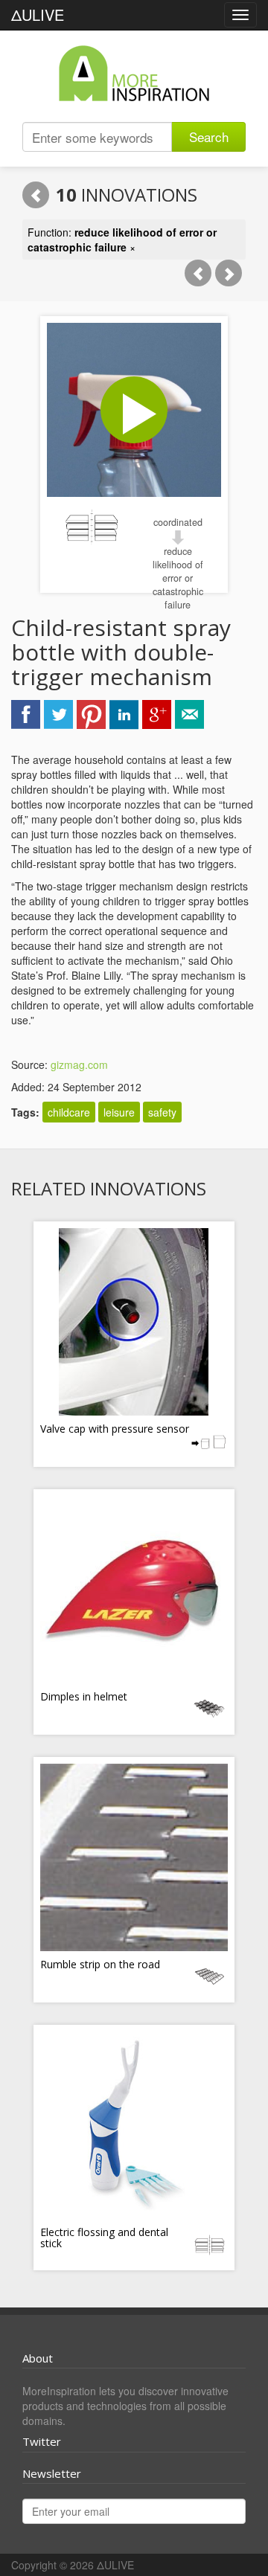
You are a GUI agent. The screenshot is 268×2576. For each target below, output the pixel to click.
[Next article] (229, 273)
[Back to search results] (36, 195)
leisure (119, 1112)
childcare (69, 1112)
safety (162, 1112)
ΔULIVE (38, 15)
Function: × (122, 240)
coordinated (178, 522)
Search (209, 136)
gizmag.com (79, 1064)
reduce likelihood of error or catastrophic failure (178, 578)
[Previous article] (198, 273)
